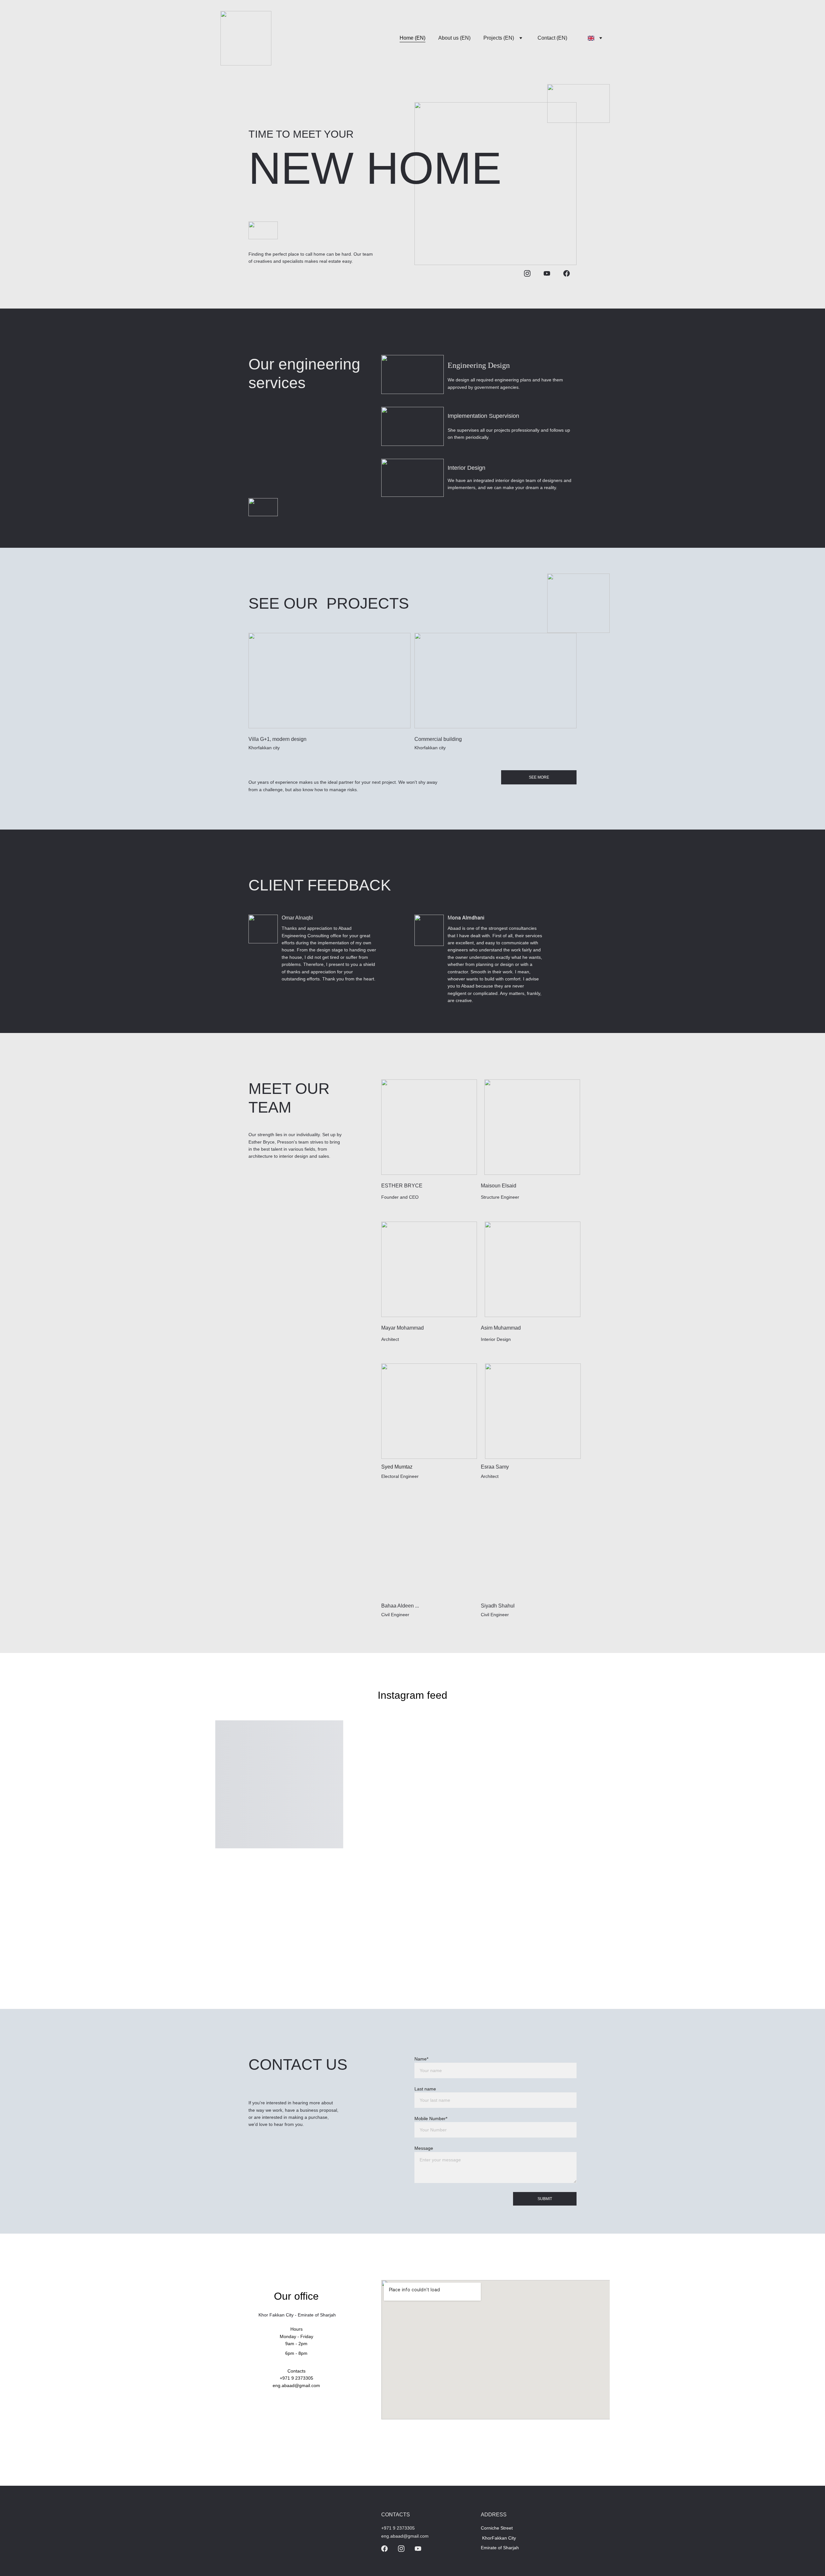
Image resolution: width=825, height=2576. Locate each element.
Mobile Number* (431, 2119)
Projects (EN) (499, 38)
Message (424, 2148)
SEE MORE (539, 777)
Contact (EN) (552, 38)
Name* (421, 2059)
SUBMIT (545, 2199)
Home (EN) (412, 38)
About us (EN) (454, 38)
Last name (425, 2089)
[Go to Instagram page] (527, 273)
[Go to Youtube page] (547, 273)
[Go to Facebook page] (567, 273)
